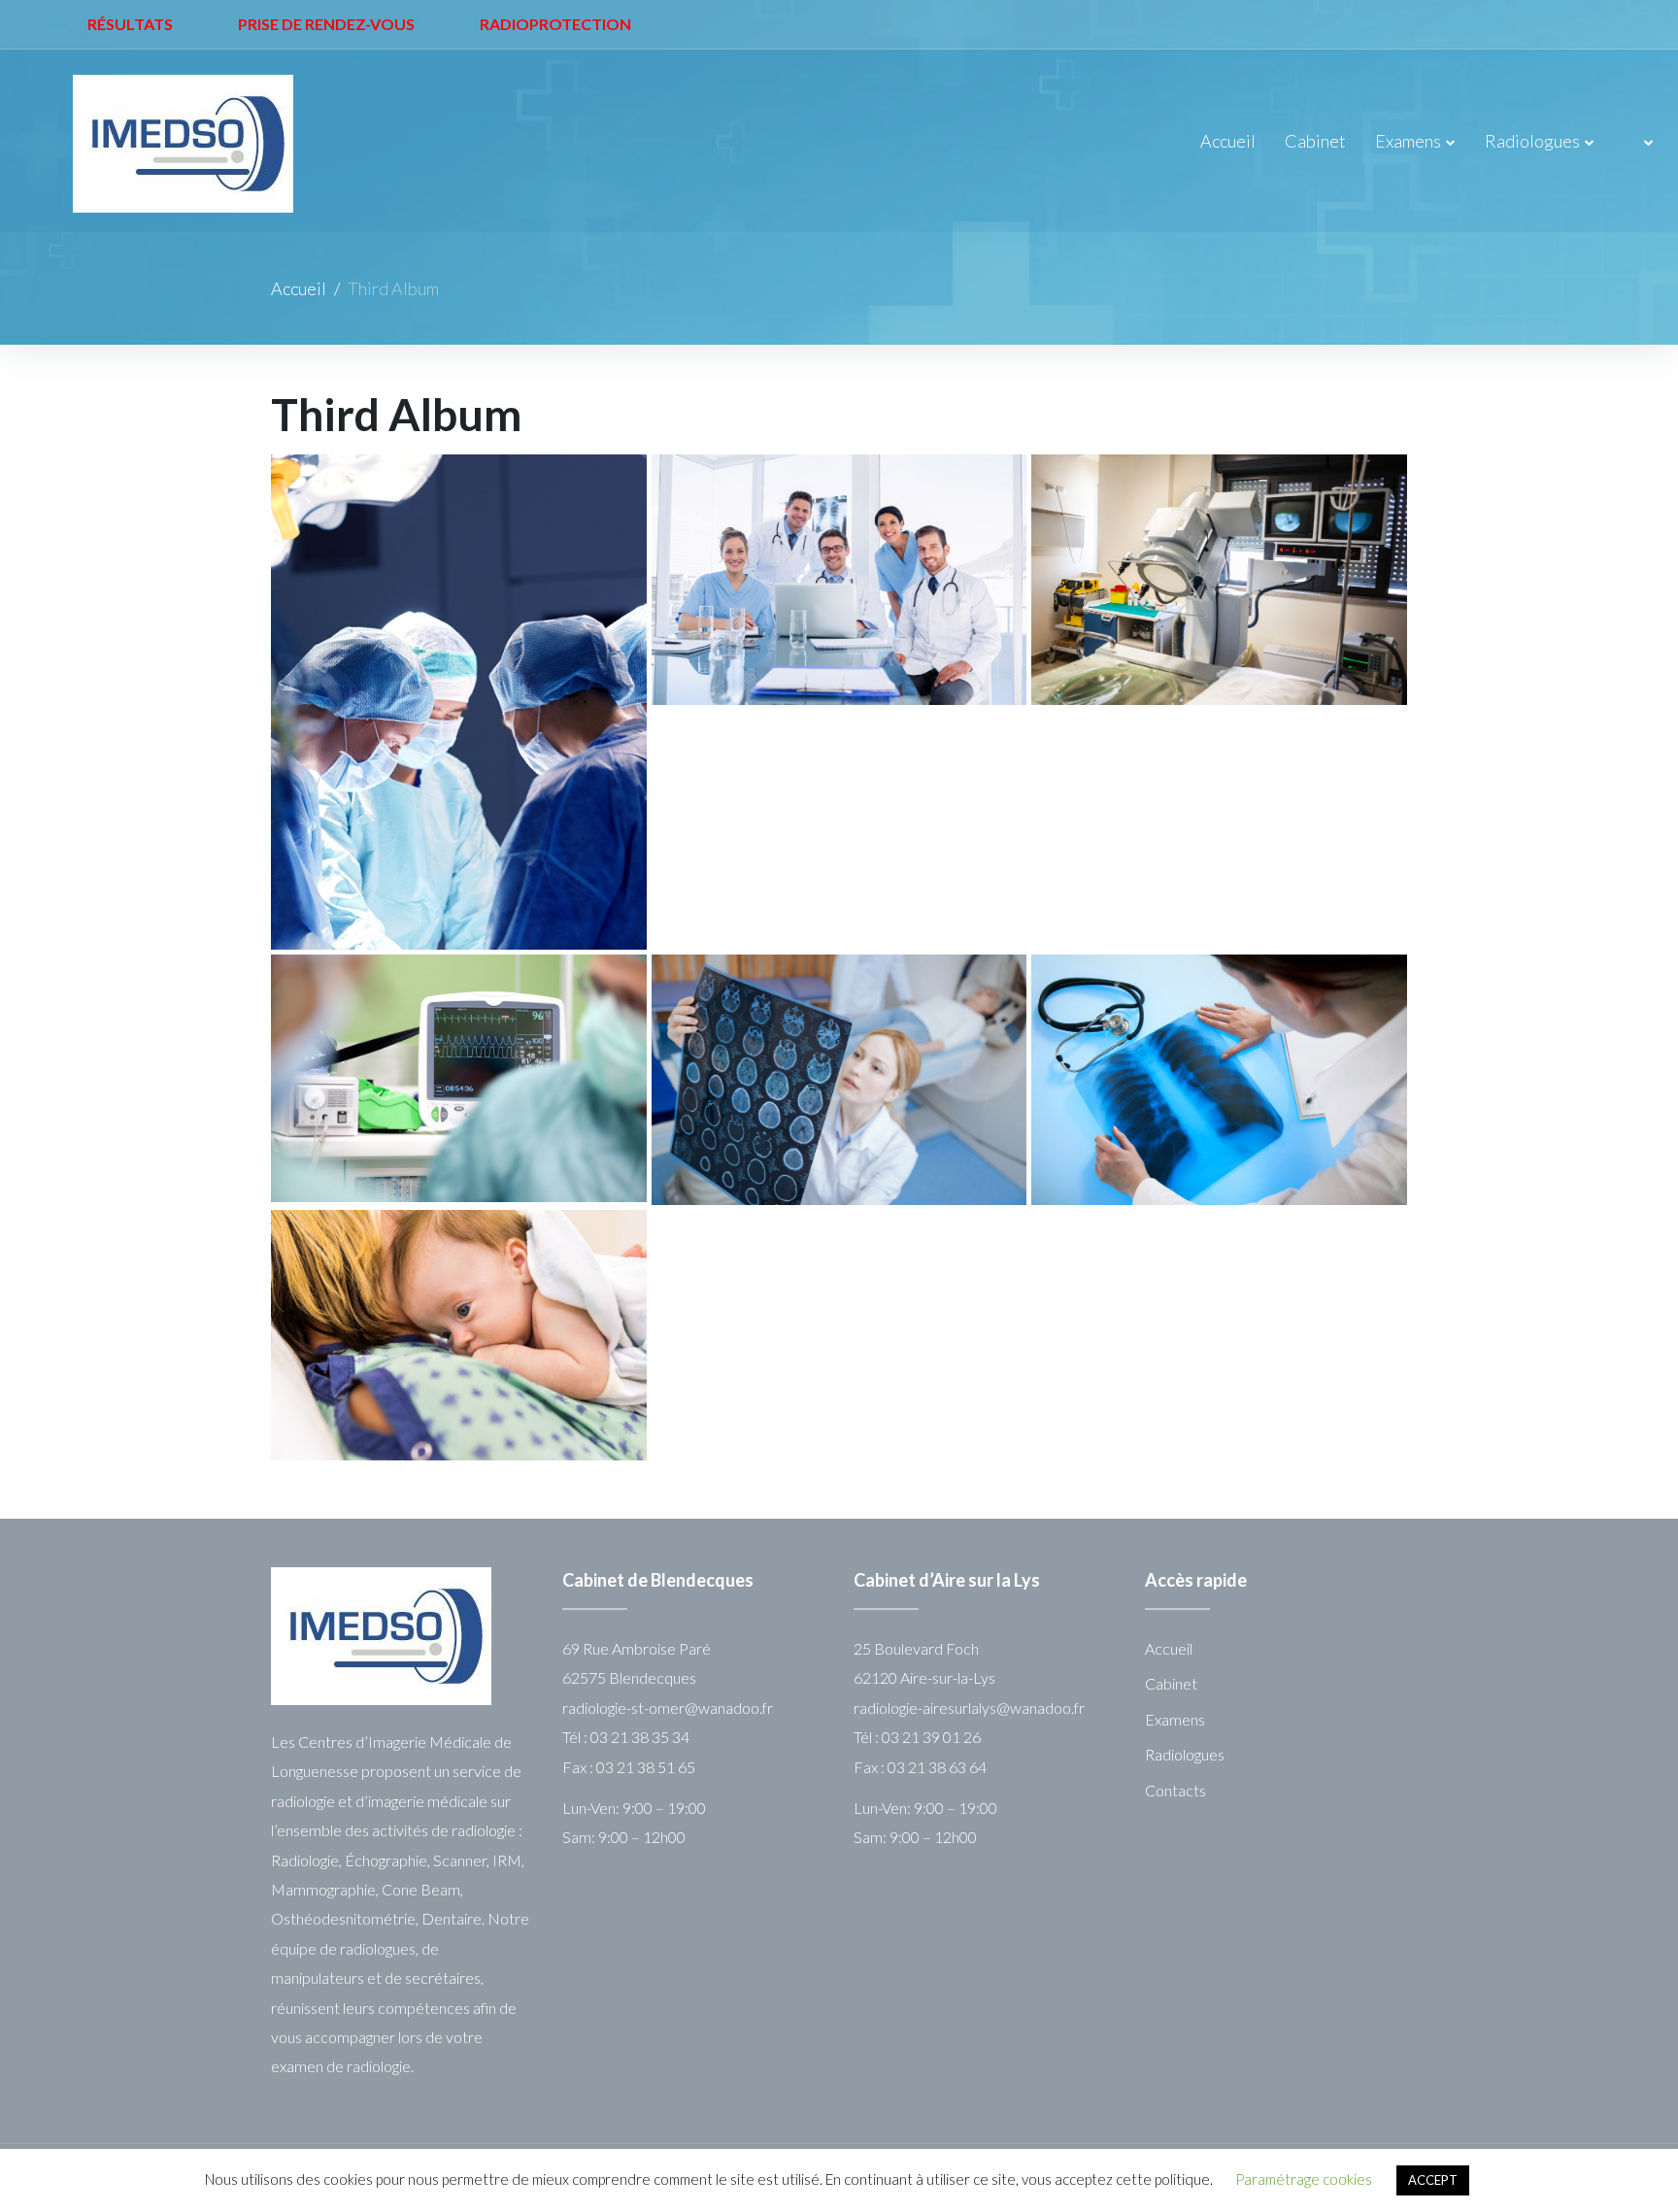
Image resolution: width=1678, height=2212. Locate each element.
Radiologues (1532, 141)
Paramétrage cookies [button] (1304, 2179)
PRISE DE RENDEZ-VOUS (326, 24)
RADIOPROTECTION (555, 24)
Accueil (1228, 141)
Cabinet (1315, 141)
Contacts (1175, 1790)
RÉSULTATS (130, 24)
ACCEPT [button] (1433, 2180)
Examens (1408, 141)
